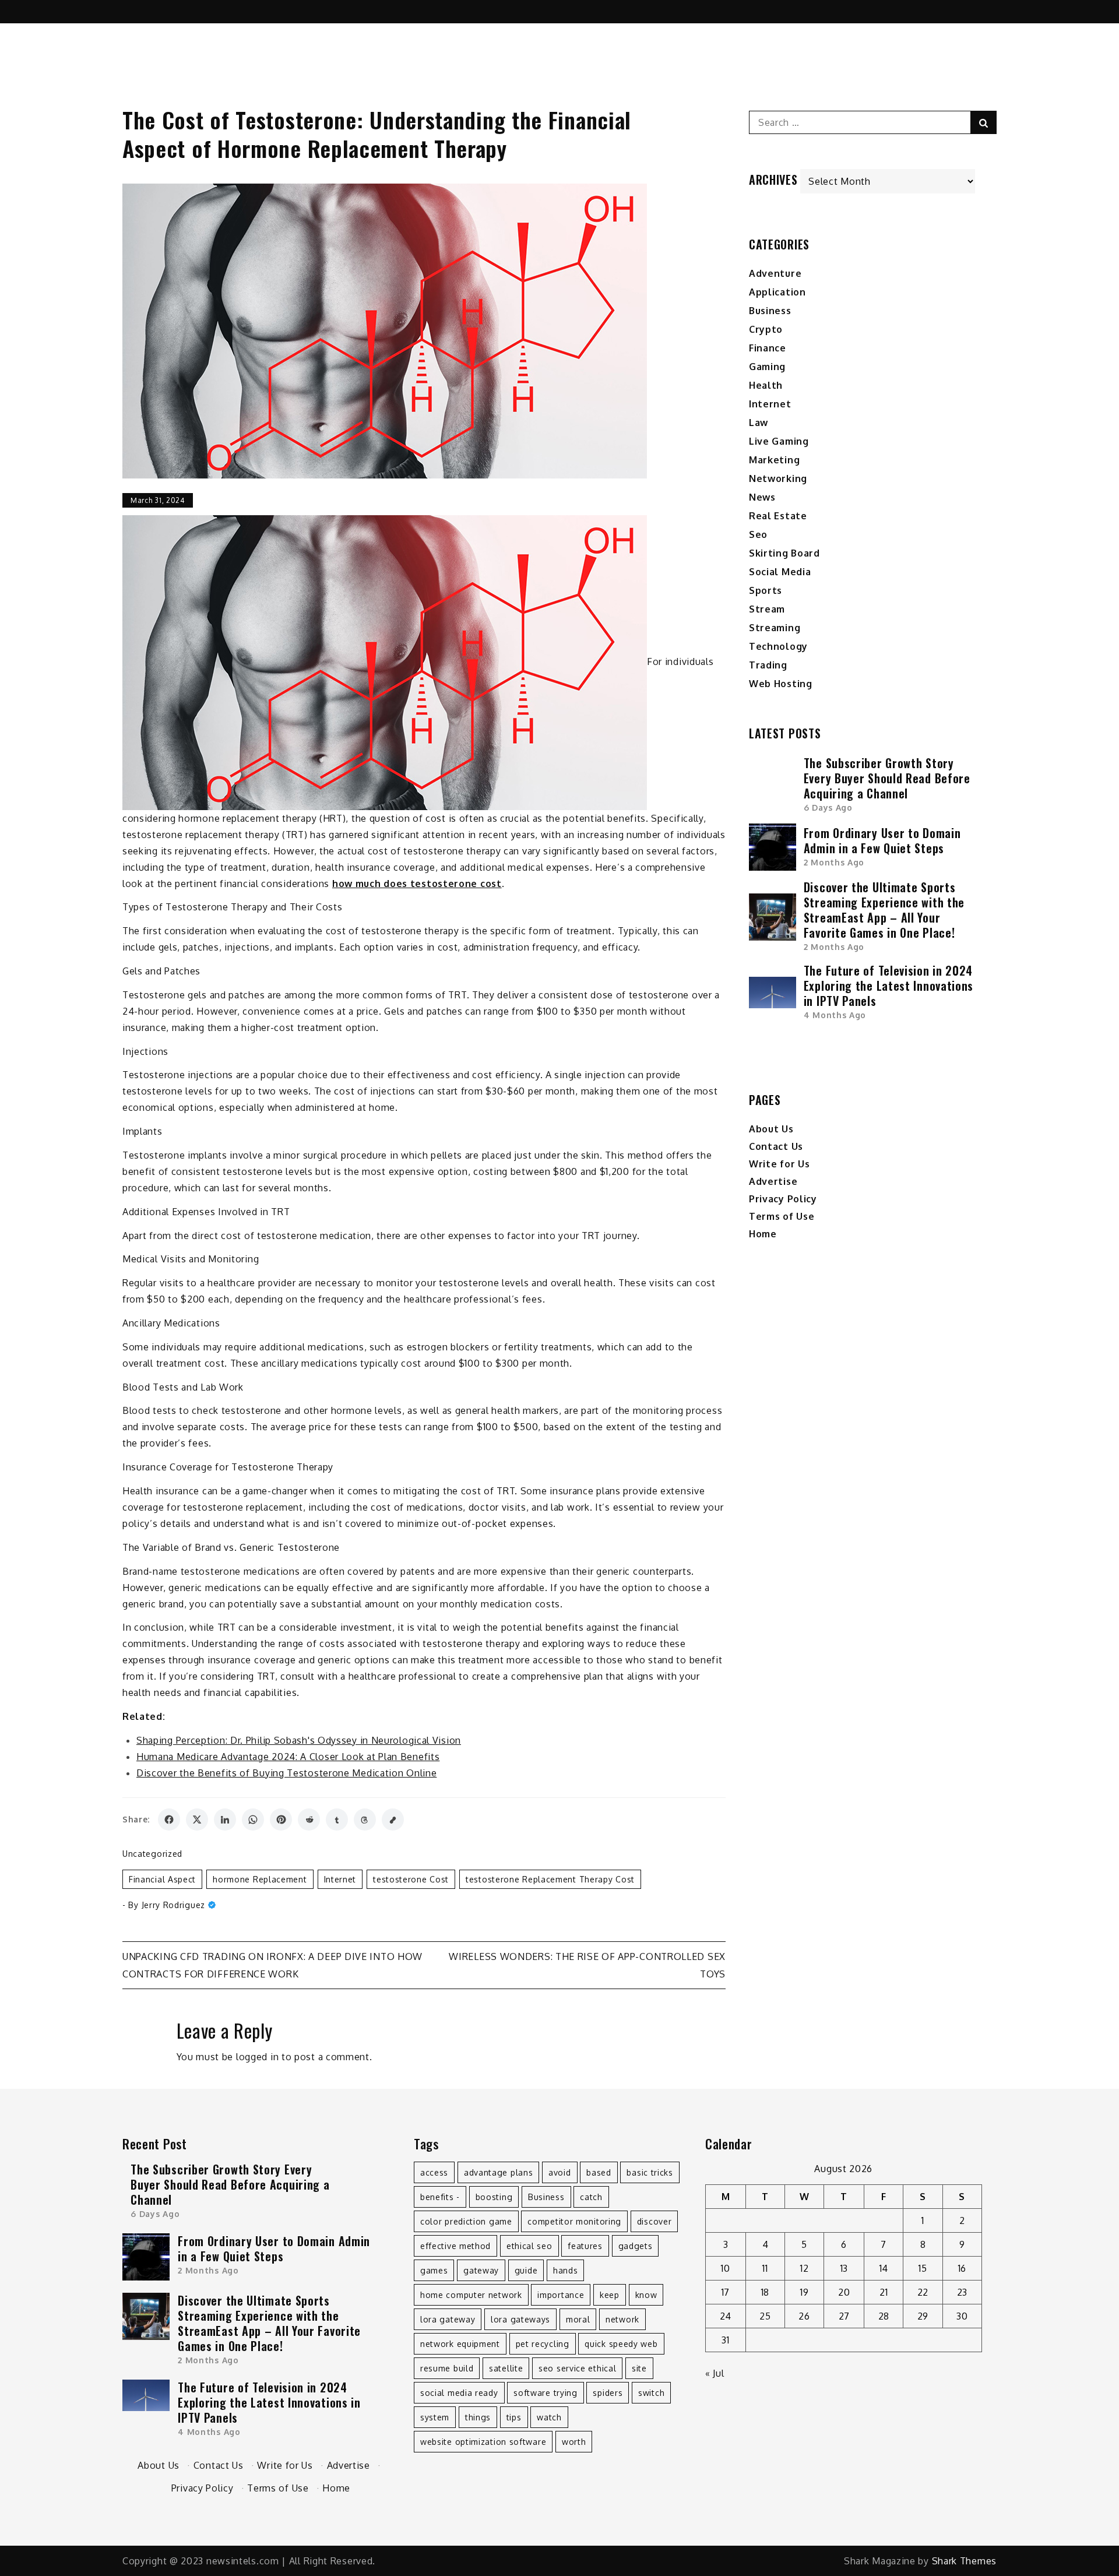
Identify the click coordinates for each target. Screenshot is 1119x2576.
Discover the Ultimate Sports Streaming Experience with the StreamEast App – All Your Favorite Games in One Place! (884, 910)
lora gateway (448, 2319)
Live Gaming (779, 441)
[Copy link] (393, 1820)
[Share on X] (197, 1820)
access (434, 2172)
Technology (778, 646)
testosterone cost (411, 1879)
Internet (340, 1879)
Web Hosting (781, 684)
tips (514, 2417)
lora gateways (520, 2319)
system (435, 2417)
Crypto (766, 329)
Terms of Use (782, 1216)
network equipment (460, 2344)
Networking (778, 478)
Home (763, 1234)
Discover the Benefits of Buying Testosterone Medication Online (286, 1773)
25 (765, 2316)
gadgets (636, 2246)
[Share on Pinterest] (281, 1820)
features (585, 2246)
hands (566, 2270)
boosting (494, 2197)
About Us (771, 1129)
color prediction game (466, 2221)
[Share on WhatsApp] (253, 1820)
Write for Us (779, 1164)
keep (610, 2295)
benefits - (440, 2197)
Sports (766, 590)
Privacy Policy (783, 1199)
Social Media (780, 572)
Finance (768, 348)
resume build (447, 2368)
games (434, 2270)
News (762, 497)
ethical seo (529, 2246)
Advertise (773, 1181)
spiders (608, 2393)
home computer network (471, 2295)
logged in (257, 2057)
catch (591, 2197)
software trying (546, 2393)
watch (549, 2417)
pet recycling (543, 2344)
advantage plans (499, 2172)
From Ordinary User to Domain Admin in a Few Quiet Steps (882, 840)
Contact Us (776, 1146)
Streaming (775, 628)
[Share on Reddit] (309, 1820)
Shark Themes (964, 2561)
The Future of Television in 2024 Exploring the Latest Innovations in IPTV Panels (888, 986)
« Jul (715, 2373)
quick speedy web (621, 2344)
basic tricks (650, 2172)
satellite (506, 2368)
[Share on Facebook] (169, 1820)
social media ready (459, 2393)
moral (578, 2319)
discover (654, 2221)
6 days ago (828, 807)
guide (526, 2270)
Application (777, 292)
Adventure (775, 273)
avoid (560, 2172)
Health (766, 385)
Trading (768, 665)
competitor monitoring (574, 2221)
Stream (767, 609)
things (478, 2417)
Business (770, 311)
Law (759, 423)
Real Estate (778, 516)
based (599, 2172)
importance (561, 2295)
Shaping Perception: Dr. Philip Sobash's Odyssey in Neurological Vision (299, 1740)
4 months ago (835, 1015)
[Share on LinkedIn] (225, 1820)
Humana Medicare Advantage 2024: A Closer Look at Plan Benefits (288, 1757)
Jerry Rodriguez (174, 1905)
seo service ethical (577, 2368)
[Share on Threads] (365, 1820)
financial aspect (162, 1879)
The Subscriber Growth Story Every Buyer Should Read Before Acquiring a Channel (887, 778)
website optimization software (483, 2442)
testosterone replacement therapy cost (550, 1879)
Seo (758, 534)
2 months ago (834, 862)
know (646, 2295)
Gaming (767, 367)
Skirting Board (784, 553)
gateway (481, 2270)
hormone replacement (260, 1879)
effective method (455, 2246)
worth (574, 2442)
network (622, 2319)
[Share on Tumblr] (337, 1820)
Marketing (774, 460)
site (639, 2368)
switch (651, 2393)
